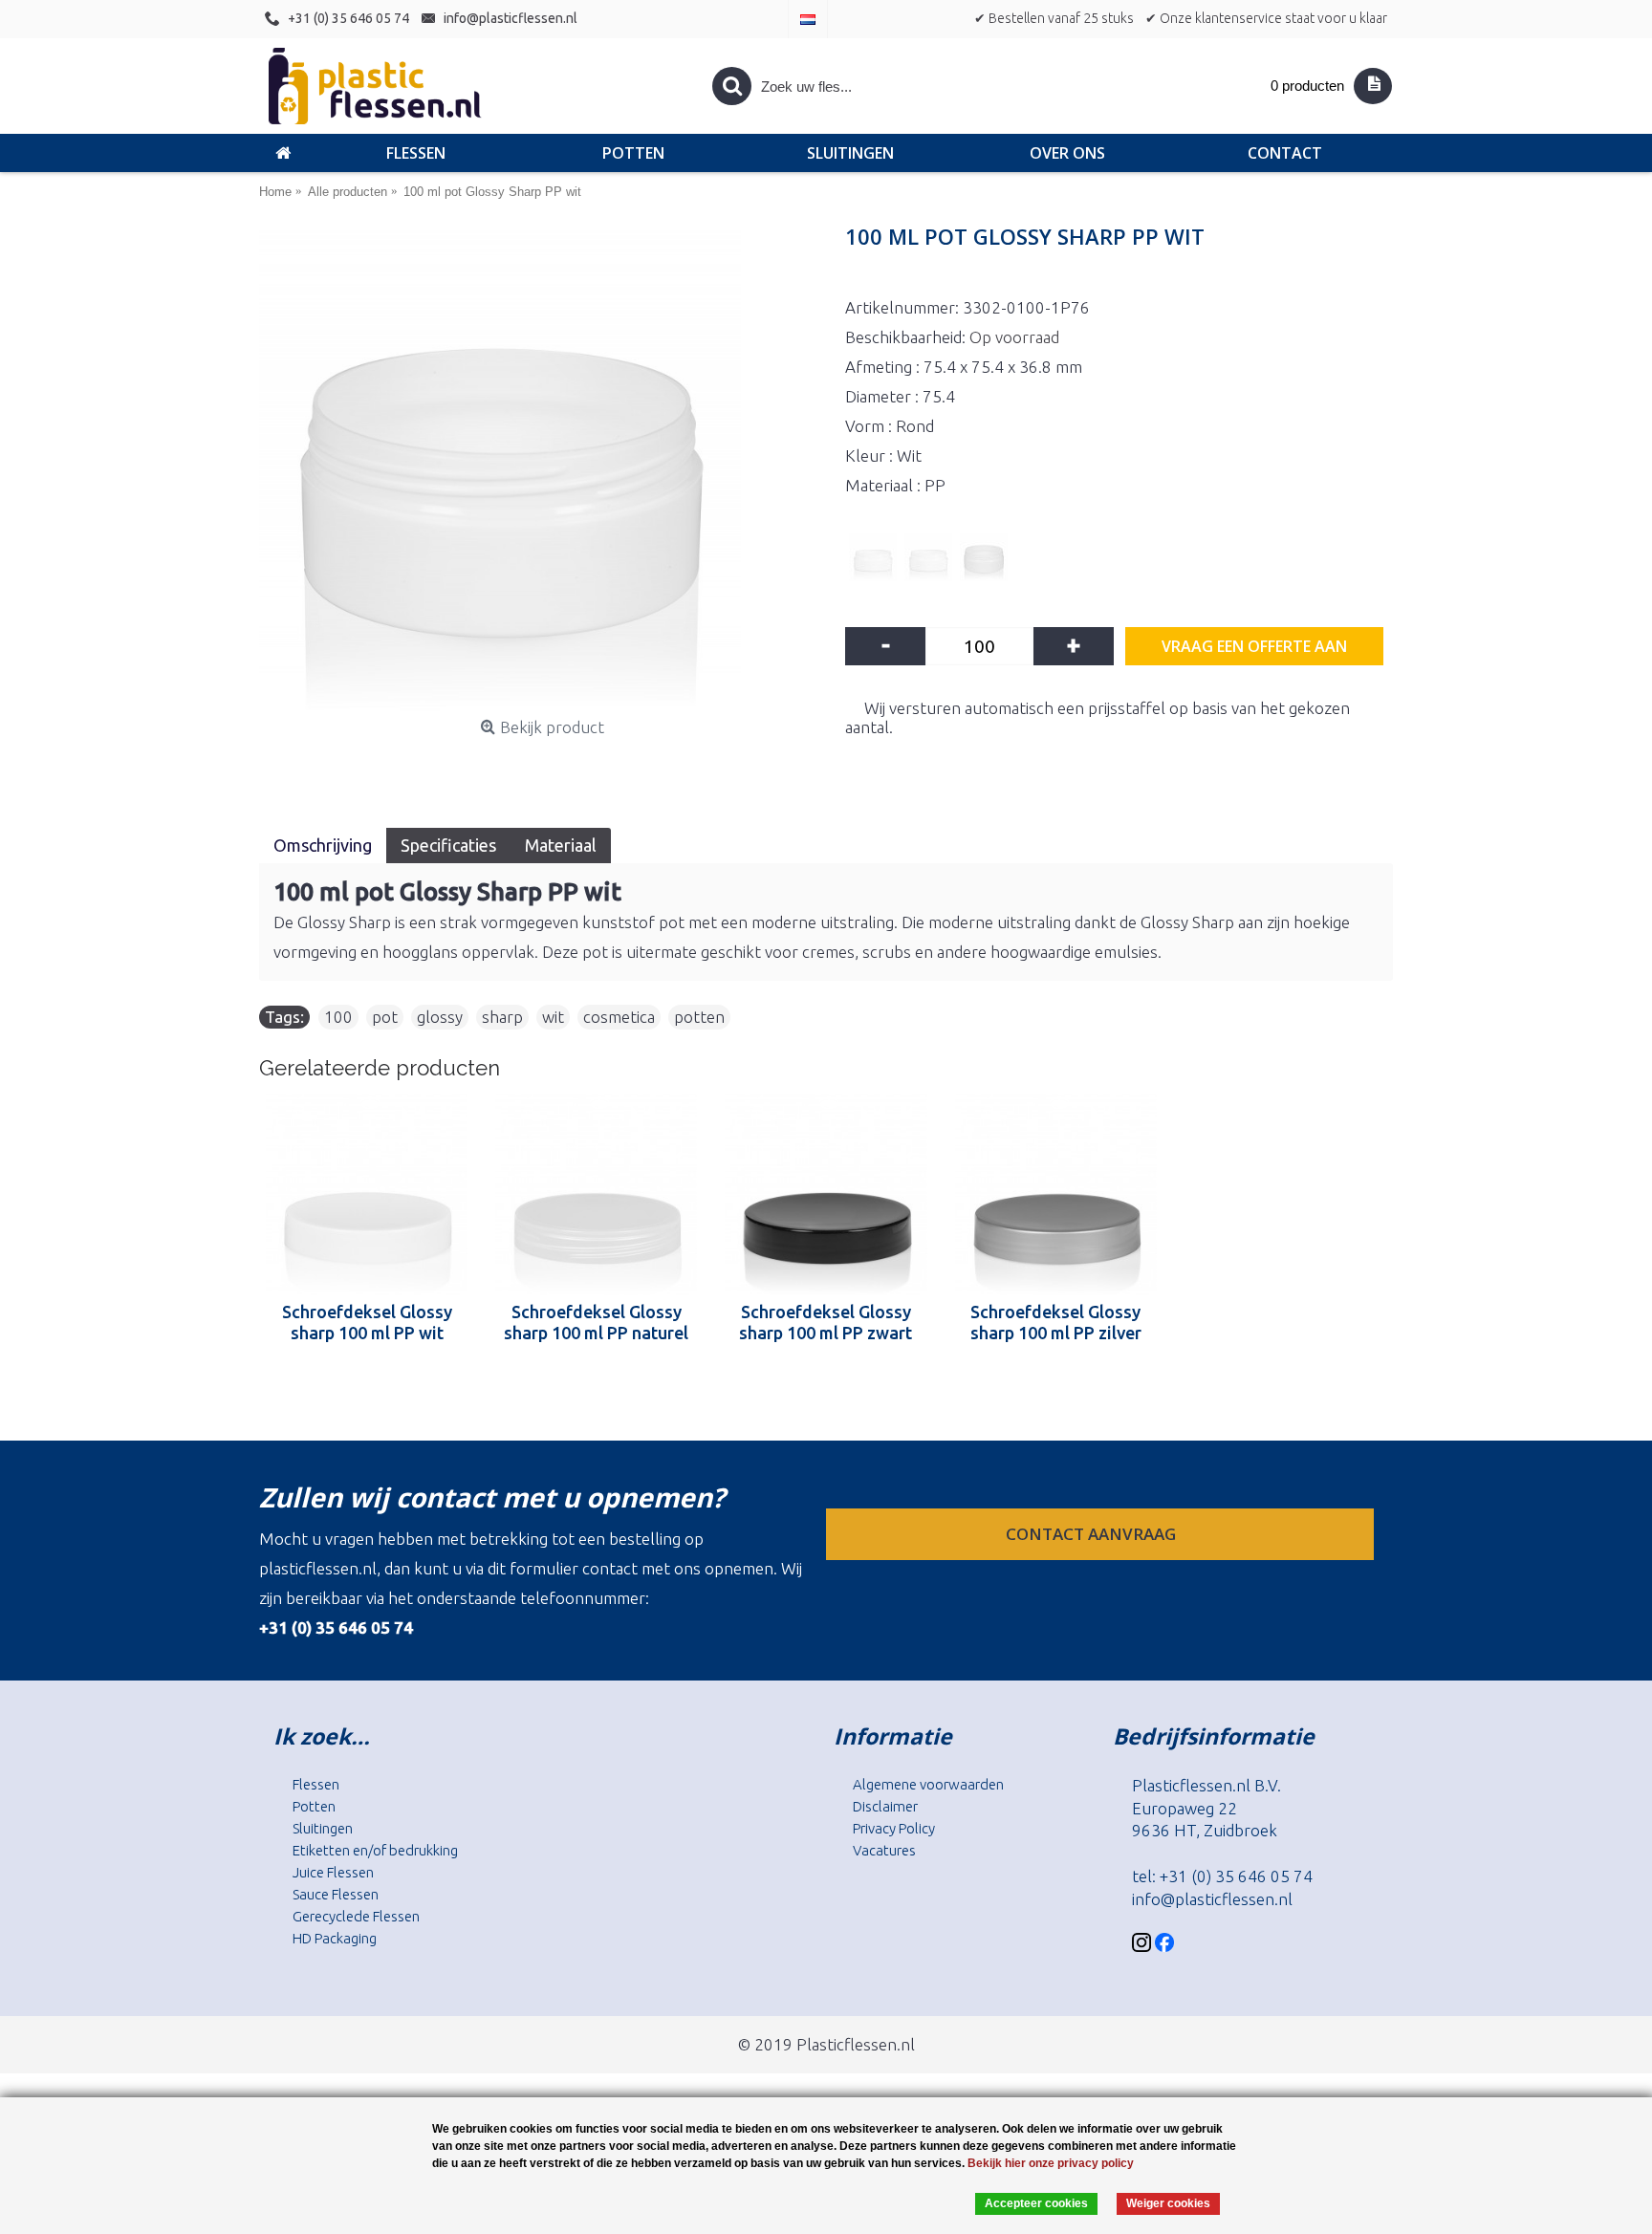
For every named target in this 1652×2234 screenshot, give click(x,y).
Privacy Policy (894, 1828)
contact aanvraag (1093, 1534)
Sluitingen (323, 1828)
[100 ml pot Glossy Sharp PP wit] (543, 470)
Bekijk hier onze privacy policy (1051, 2163)
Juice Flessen (333, 1872)
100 (338, 1017)
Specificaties (448, 845)
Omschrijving (323, 845)
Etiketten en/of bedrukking (375, 1850)
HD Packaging (335, 1938)
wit (553, 1017)
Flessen (316, 1784)
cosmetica (619, 1017)
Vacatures (884, 1850)
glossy (440, 1017)
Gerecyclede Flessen (356, 1916)
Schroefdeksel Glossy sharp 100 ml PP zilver (1056, 1322)
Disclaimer (885, 1806)
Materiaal (561, 845)
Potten (314, 1806)
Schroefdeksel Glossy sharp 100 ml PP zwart (826, 1322)
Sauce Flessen (336, 1894)
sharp (502, 1017)
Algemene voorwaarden (928, 1784)
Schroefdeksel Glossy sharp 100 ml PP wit (367, 1322)
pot (385, 1017)
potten (699, 1017)
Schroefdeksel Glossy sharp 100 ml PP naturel (596, 1322)
